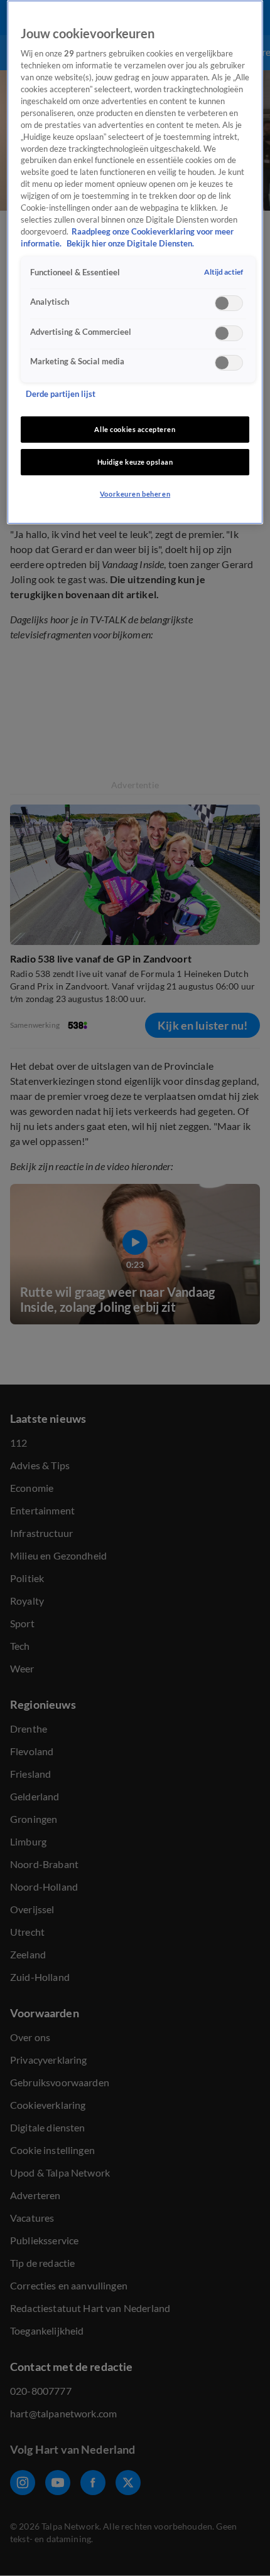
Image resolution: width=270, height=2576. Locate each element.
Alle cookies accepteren (135, 429)
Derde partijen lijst (61, 394)
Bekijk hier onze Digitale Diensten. (130, 244)
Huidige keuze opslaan (135, 462)
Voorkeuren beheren (135, 494)
